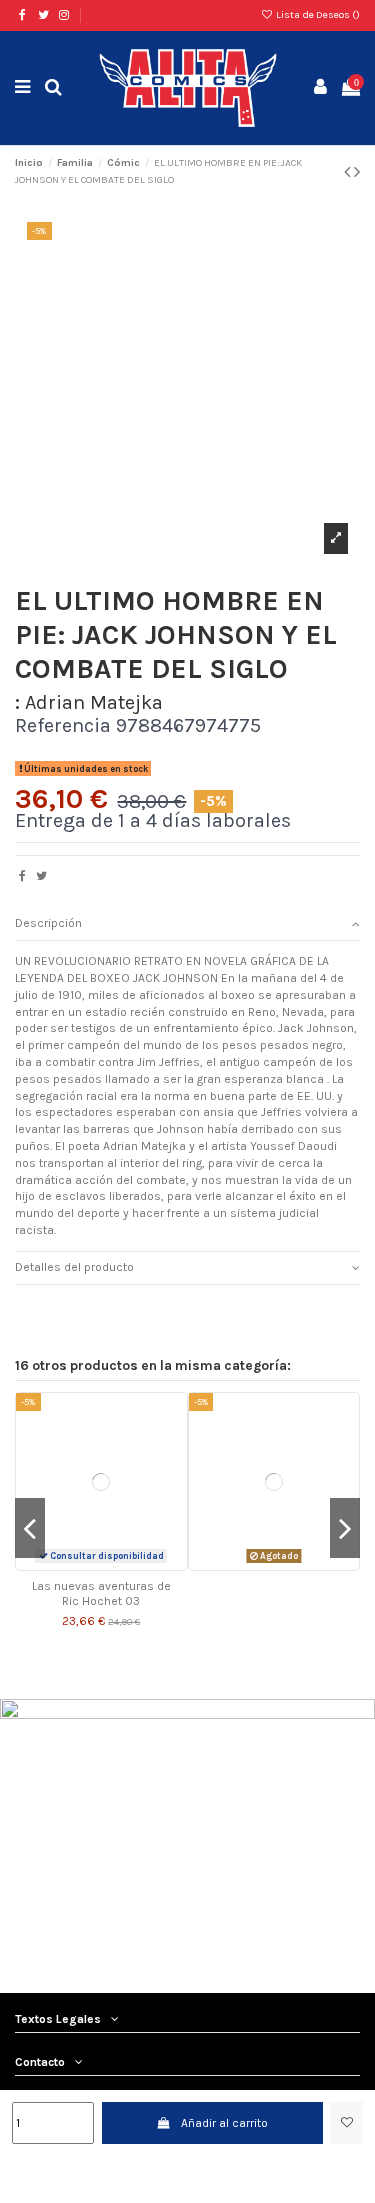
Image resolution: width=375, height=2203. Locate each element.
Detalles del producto (74, 1267)
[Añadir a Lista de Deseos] (346, 2123)
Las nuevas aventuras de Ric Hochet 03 (101, 1593)
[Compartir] (22, 876)
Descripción (48, 923)
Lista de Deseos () (317, 15)
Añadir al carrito (224, 2123)
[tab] (187, 924)
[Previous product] (349, 172)
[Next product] (357, 172)
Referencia (63, 726)
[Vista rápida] (113, 1564)
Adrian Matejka (94, 702)
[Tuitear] (41, 876)
